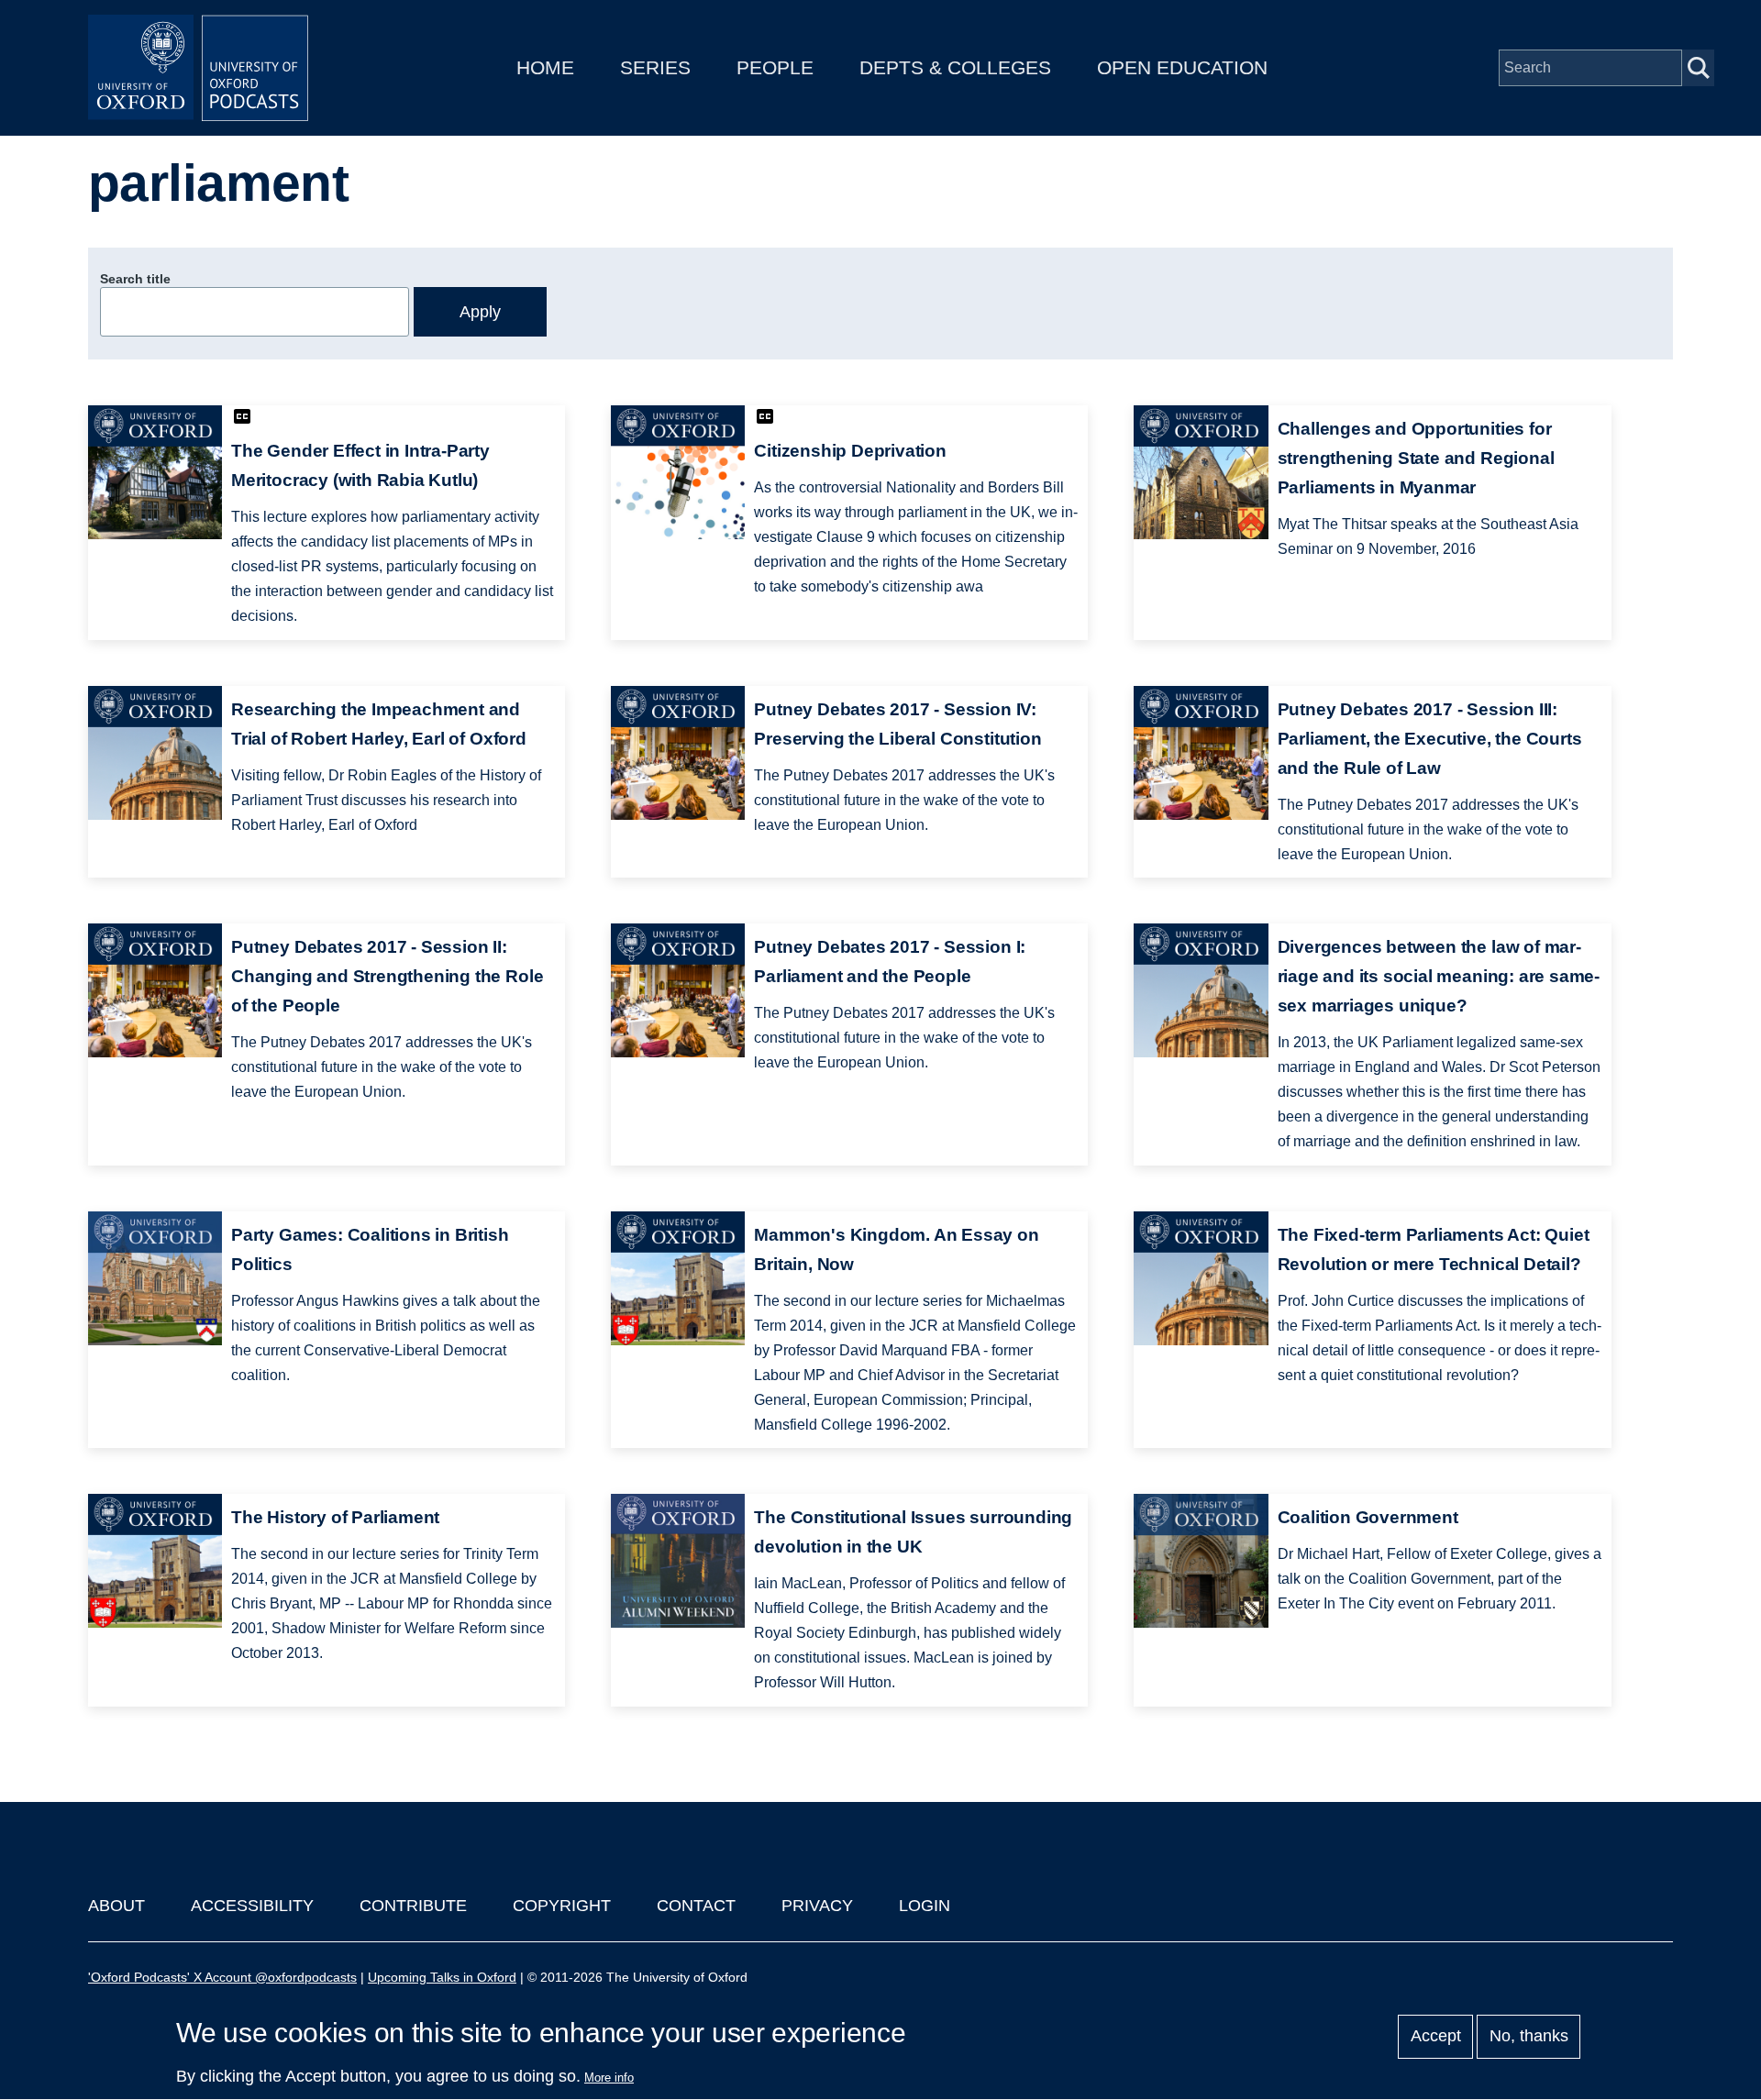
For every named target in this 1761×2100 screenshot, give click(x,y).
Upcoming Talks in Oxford (442, 1977)
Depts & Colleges (955, 67)
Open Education (1182, 67)
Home (545, 67)
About (116, 1906)
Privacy (817, 1906)
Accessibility (252, 1906)
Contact (696, 1906)
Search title (135, 279)
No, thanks (1529, 2037)
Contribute (413, 1906)
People (775, 67)
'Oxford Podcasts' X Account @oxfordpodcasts (222, 1977)
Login (925, 1906)
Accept (1436, 2037)
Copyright (562, 1906)
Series (655, 67)
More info (609, 2078)
